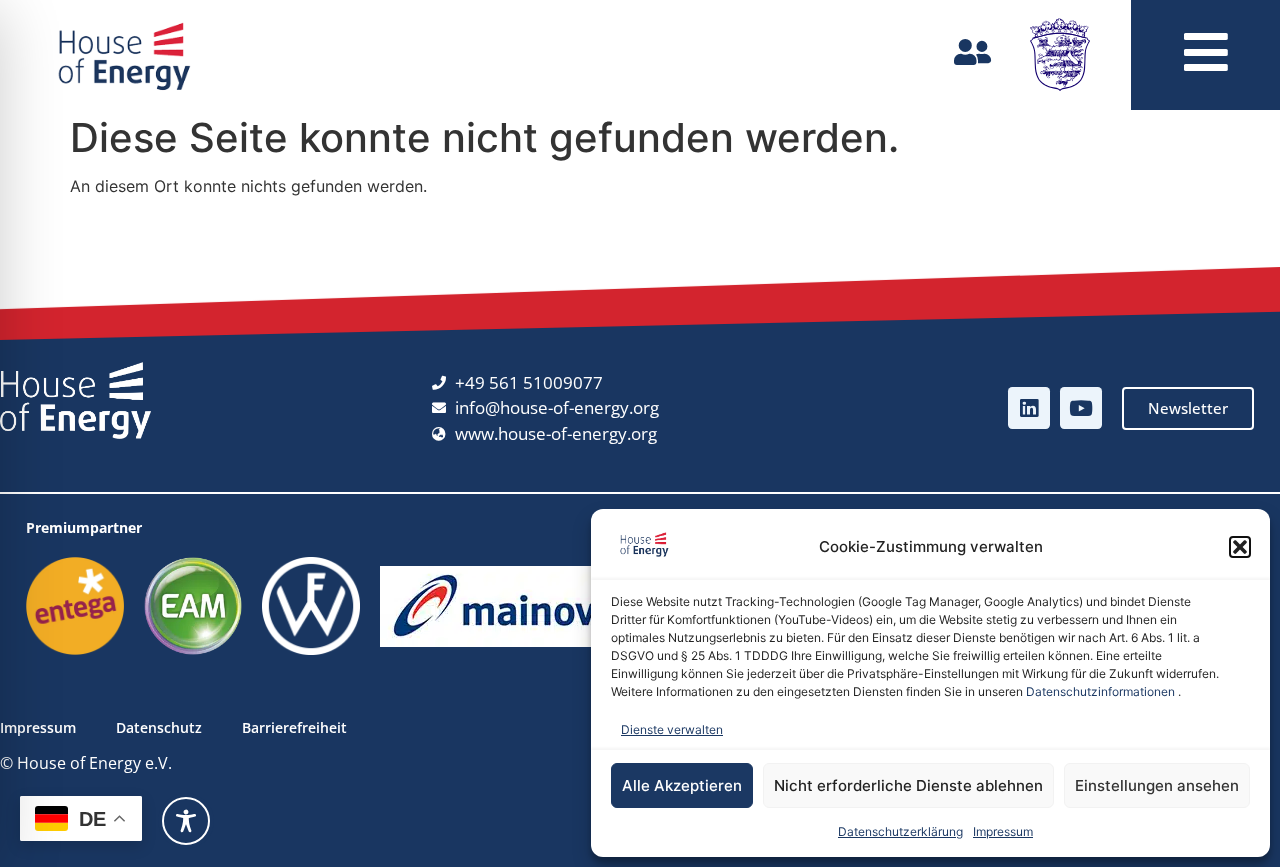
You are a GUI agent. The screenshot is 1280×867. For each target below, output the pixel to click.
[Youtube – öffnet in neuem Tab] (1081, 408)
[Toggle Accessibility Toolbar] (186, 821)
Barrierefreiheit (294, 727)
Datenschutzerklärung (900, 831)
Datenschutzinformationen (1100, 691)
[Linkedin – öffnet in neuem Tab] (1029, 408)
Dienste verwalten (672, 729)
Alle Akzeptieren (682, 785)
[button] (1240, 547)
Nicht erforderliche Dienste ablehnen (908, 785)
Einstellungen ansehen (1157, 785)
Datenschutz (159, 727)
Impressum (1003, 831)
